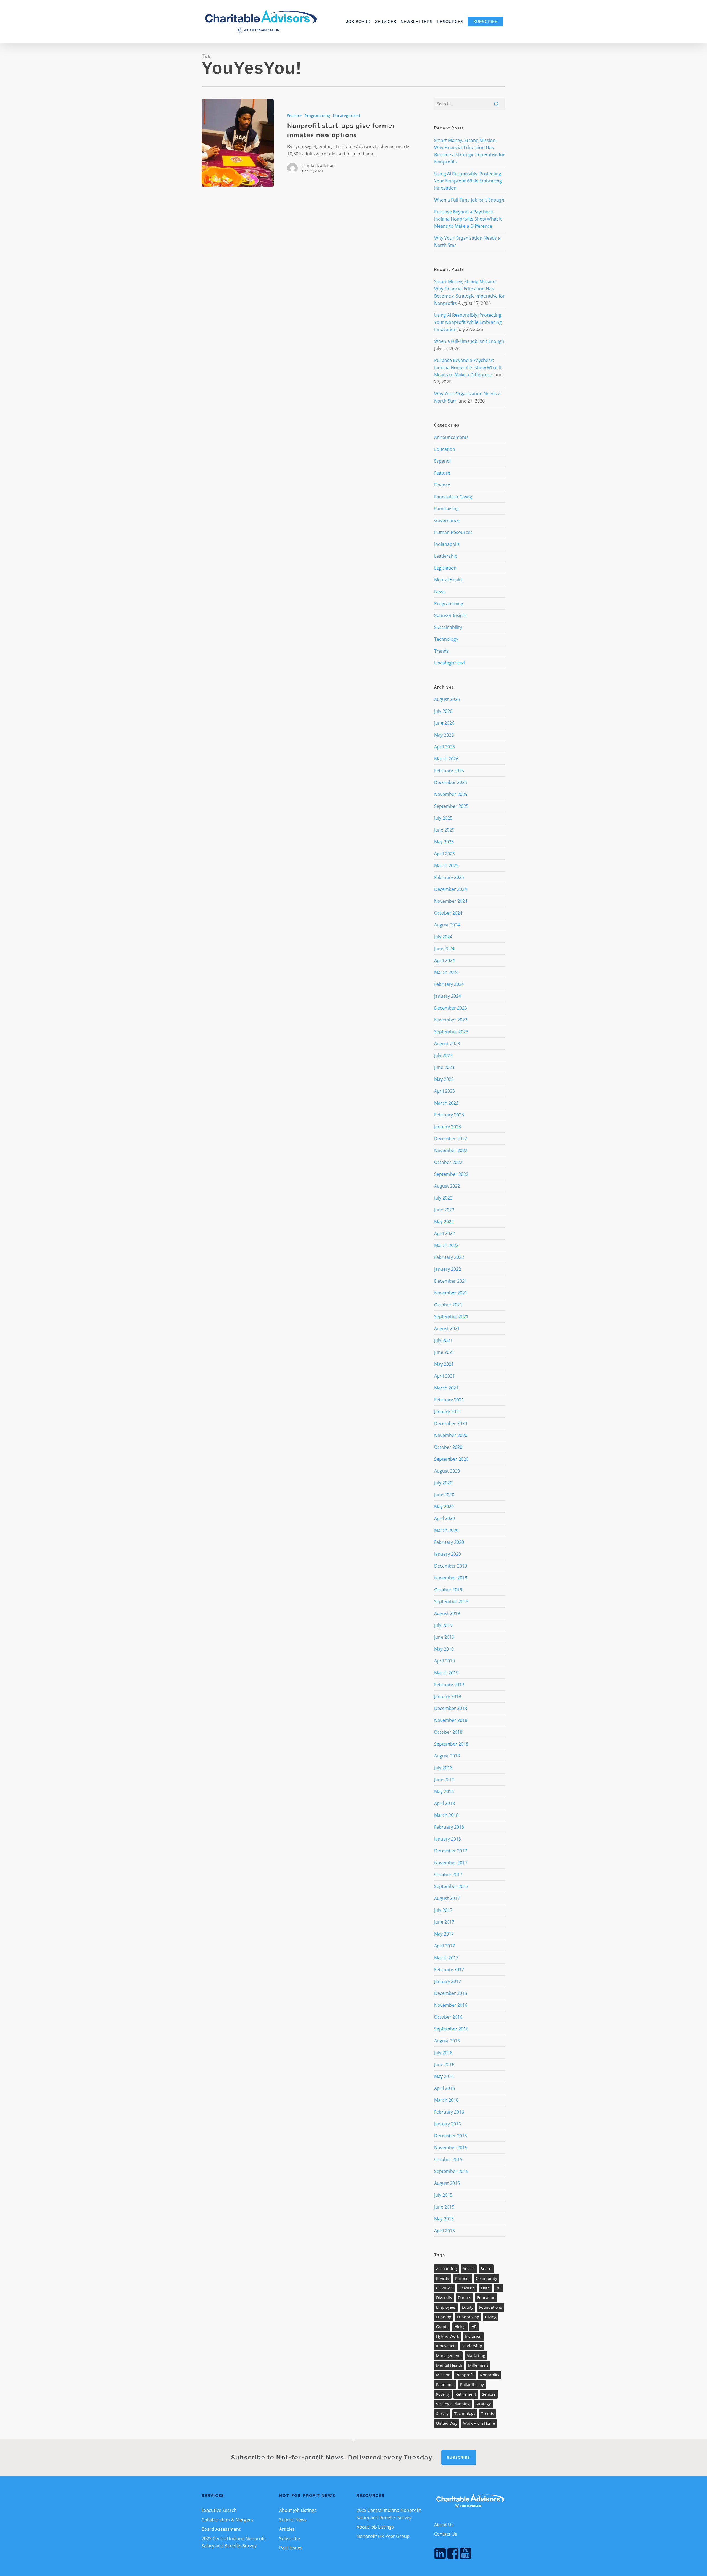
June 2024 (444, 949)
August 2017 (447, 1898)
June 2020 (444, 1495)
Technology (446, 639)
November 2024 (451, 901)
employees (446, 2307)
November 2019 (451, 1578)
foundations (491, 2307)
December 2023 (451, 1008)
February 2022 (449, 1257)
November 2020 (451, 1435)
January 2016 (448, 2124)
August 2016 (447, 2041)
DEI (498, 2288)
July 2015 (443, 2195)
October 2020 (448, 1447)
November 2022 (451, 1150)
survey (442, 2414)
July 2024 (443, 937)
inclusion (473, 2336)
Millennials (478, 2365)
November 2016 (451, 2005)
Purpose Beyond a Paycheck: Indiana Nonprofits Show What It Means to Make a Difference (468, 219)
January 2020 (448, 1554)
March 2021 (446, 1388)
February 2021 (449, 1400)
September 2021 (451, 1317)
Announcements (451, 437)
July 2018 (443, 1768)
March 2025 (446, 865)
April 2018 (444, 1803)
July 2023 (443, 1055)
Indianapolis (447, 544)
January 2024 (448, 996)
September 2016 (451, 2029)
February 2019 (449, 1685)
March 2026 (446, 759)
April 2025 (444, 854)
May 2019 (444, 1649)
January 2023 (448, 1127)
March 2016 (446, 2100)
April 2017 (444, 1946)
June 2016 (444, 2064)
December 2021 (451, 1281)
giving (491, 2317)
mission (443, 2375)
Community (486, 2278)
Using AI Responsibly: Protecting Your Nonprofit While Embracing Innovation (468, 181)
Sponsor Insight (451, 615)
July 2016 (443, 2053)
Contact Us (446, 2534)
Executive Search (219, 2510)
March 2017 (446, 1958)
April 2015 (444, 2231)
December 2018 (451, 1708)
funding (444, 2317)
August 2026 (447, 699)
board (486, 2269)
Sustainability (448, 627)
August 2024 (447, 925)
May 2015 (444, 2219)
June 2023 (444, 1067)
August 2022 (447, 1186)
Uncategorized (346, 116)
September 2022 (451, 1174)
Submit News (293, 2520)
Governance (447, 520)
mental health (449, 2365)
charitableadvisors (318, 166)
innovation (446, 2346)
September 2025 (451, 806)
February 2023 (449, 1115)
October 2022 (448, 1162)
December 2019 (451, 1566)
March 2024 (446, 972)
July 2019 (443, 1625)
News (440, 592)
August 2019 (447, 1613)
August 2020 (447, 1471)
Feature (294, 116)
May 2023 (444, 1079)
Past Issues (291, 2548)
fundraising (468, 2317)
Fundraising (446, 509)
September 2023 (451, 1032)
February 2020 (449, 1542)
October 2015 (448, 2159)
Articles (287, 2529)
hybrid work (448, 2336)
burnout (462, 2278)
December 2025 (451, 782)
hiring (460, 2327)
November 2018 (451, 1720)
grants (442, 2327)
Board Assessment (221, 2529)
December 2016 (451, 1993)
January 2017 (448, 1981)
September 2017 (451, 1886)
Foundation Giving (453, 497)
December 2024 (451, 889)
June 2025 (444, 830)
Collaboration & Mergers (227, 2520)
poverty (443, 2394)
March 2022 (446, 1245)
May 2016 (444, 2076)
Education (445, 449)
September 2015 (451, 2171)
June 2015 (444, 2207)
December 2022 (451, 1139)
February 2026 (449, 771)
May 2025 (444, 842)
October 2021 (448, 1305)
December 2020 (451, 1423)
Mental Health (449, 580)
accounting (446, 2269)
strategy (483, 2404)
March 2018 (446, 1815)
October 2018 (448, 1732)
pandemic (445, 2385)
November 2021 (451, 1293)
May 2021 (444, 1364)
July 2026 (443, 711)
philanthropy (472, 2385)
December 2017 (451, 1851)
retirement (466, 2394)
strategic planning (453, 2404)
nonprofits (490, 2375)
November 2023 (451, 1020)
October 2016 (448, 2017)
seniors (489, 2394)
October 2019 (448, 1590)
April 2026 (444, 747)
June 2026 (444, 723)
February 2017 (449, 1969)
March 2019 (446, 1673)
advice (469, 2269)
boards (443, 2278)
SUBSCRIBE (459, 2458)
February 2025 (449, 877)
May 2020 (444, 1507)
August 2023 (447, 1044)
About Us (444, 2525)
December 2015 (451, 2136)
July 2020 (443, 1483)
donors (465, 2298)
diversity (444, 2298)
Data (485, 2288)
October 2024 (448, 913)
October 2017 (448, 1875)
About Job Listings (298, 2510)
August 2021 (447, 1328)
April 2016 (444, 2088)
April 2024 (444, 960)
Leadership (446, 556)
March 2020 (446, 1530)
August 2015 (447, 2183)
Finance (442, 485)
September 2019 (451, 1601)
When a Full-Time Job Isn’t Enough (469, 200)
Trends (441, 651)
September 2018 (451, 1744)
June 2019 (444, 1637)
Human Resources (453, 532)
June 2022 (444, 1210)
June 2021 (444, 1352)
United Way (447, 2423)
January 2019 (448, 1696)
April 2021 (444, 1376)
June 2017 (444, 1922)
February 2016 (449, 2112)
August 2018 (447, 1756)
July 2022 (443, 1198)
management (448, 2356)
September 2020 (451, 1459)
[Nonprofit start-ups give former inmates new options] (238, 143)
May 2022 (444, 1222)
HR (474, 2327)
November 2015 (451, 2148)
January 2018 (448, 1839)
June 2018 (444, 1780)
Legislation (445, 568)
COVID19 (467, 2288)
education (486, 2298)
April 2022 (444, 1233)
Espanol (442, 461)
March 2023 (446, 1103)
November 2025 (451, 794)
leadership (472, 2346)
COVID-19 (445, 2288)
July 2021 (443, 1340)
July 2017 (443, 1910)
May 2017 (444, 1934)
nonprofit (465, 2375)
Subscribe (290, 2538)
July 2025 (443, 818)
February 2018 (449, 1827)
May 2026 (444, 735)
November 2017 (451, 1863)
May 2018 (444, 1791)
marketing (476, 2356)
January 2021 (448, 1412)
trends (488, 2414)
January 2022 (448, 1269)
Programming (317, 116)
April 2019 (444, 1661)
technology (465, 2414)
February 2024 (449, 984)
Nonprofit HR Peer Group (383, 2536)
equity (468, 2307)
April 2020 (444, 1518)
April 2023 (444, 1091)
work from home (479, 2423)
